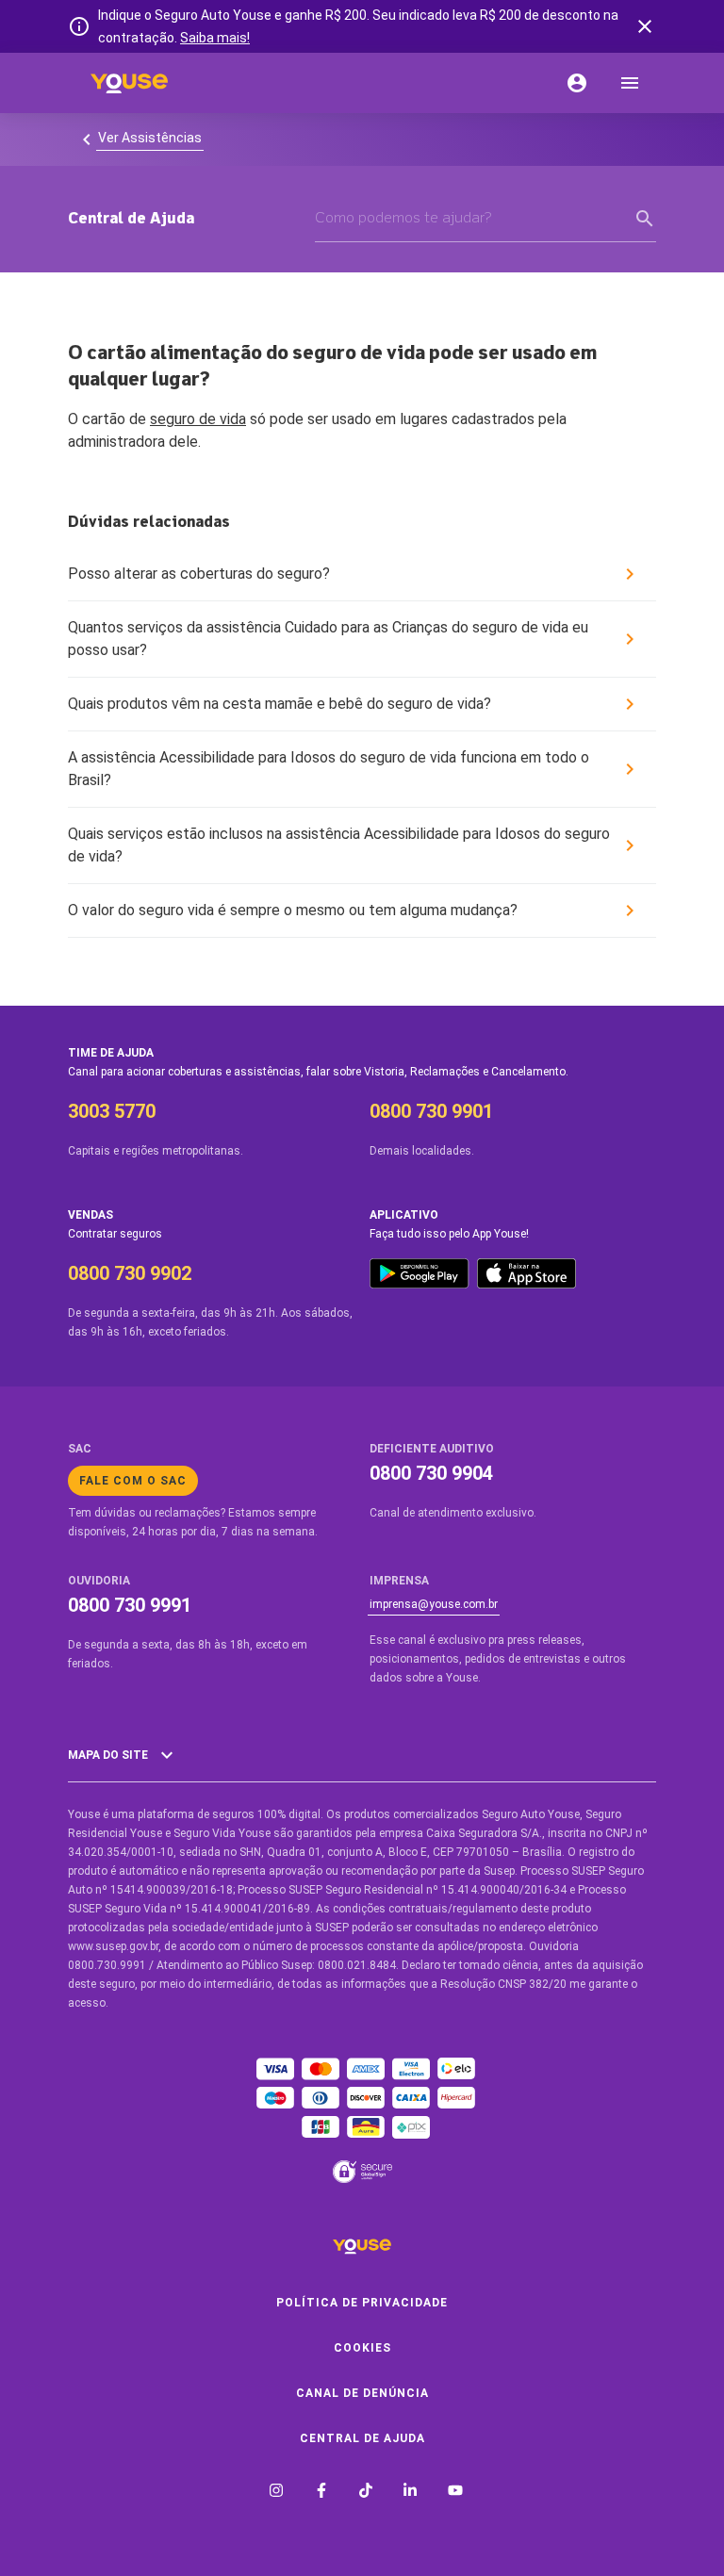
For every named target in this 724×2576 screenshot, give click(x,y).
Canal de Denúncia (362, 2393)
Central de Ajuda (362, 2438)
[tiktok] (366, 2492)
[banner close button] (645, 26)
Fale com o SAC (133, 1481)
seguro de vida (198, 419)
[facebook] (321, 2492)
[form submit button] (645, 219)
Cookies (362, 2348)
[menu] (630, 83)
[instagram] (276, 2492)
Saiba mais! (215, 38)
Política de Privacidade (362, 2303)
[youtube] (455, 2492)
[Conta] (577, 83)
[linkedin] (410, 2492)
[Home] (129, 83)
